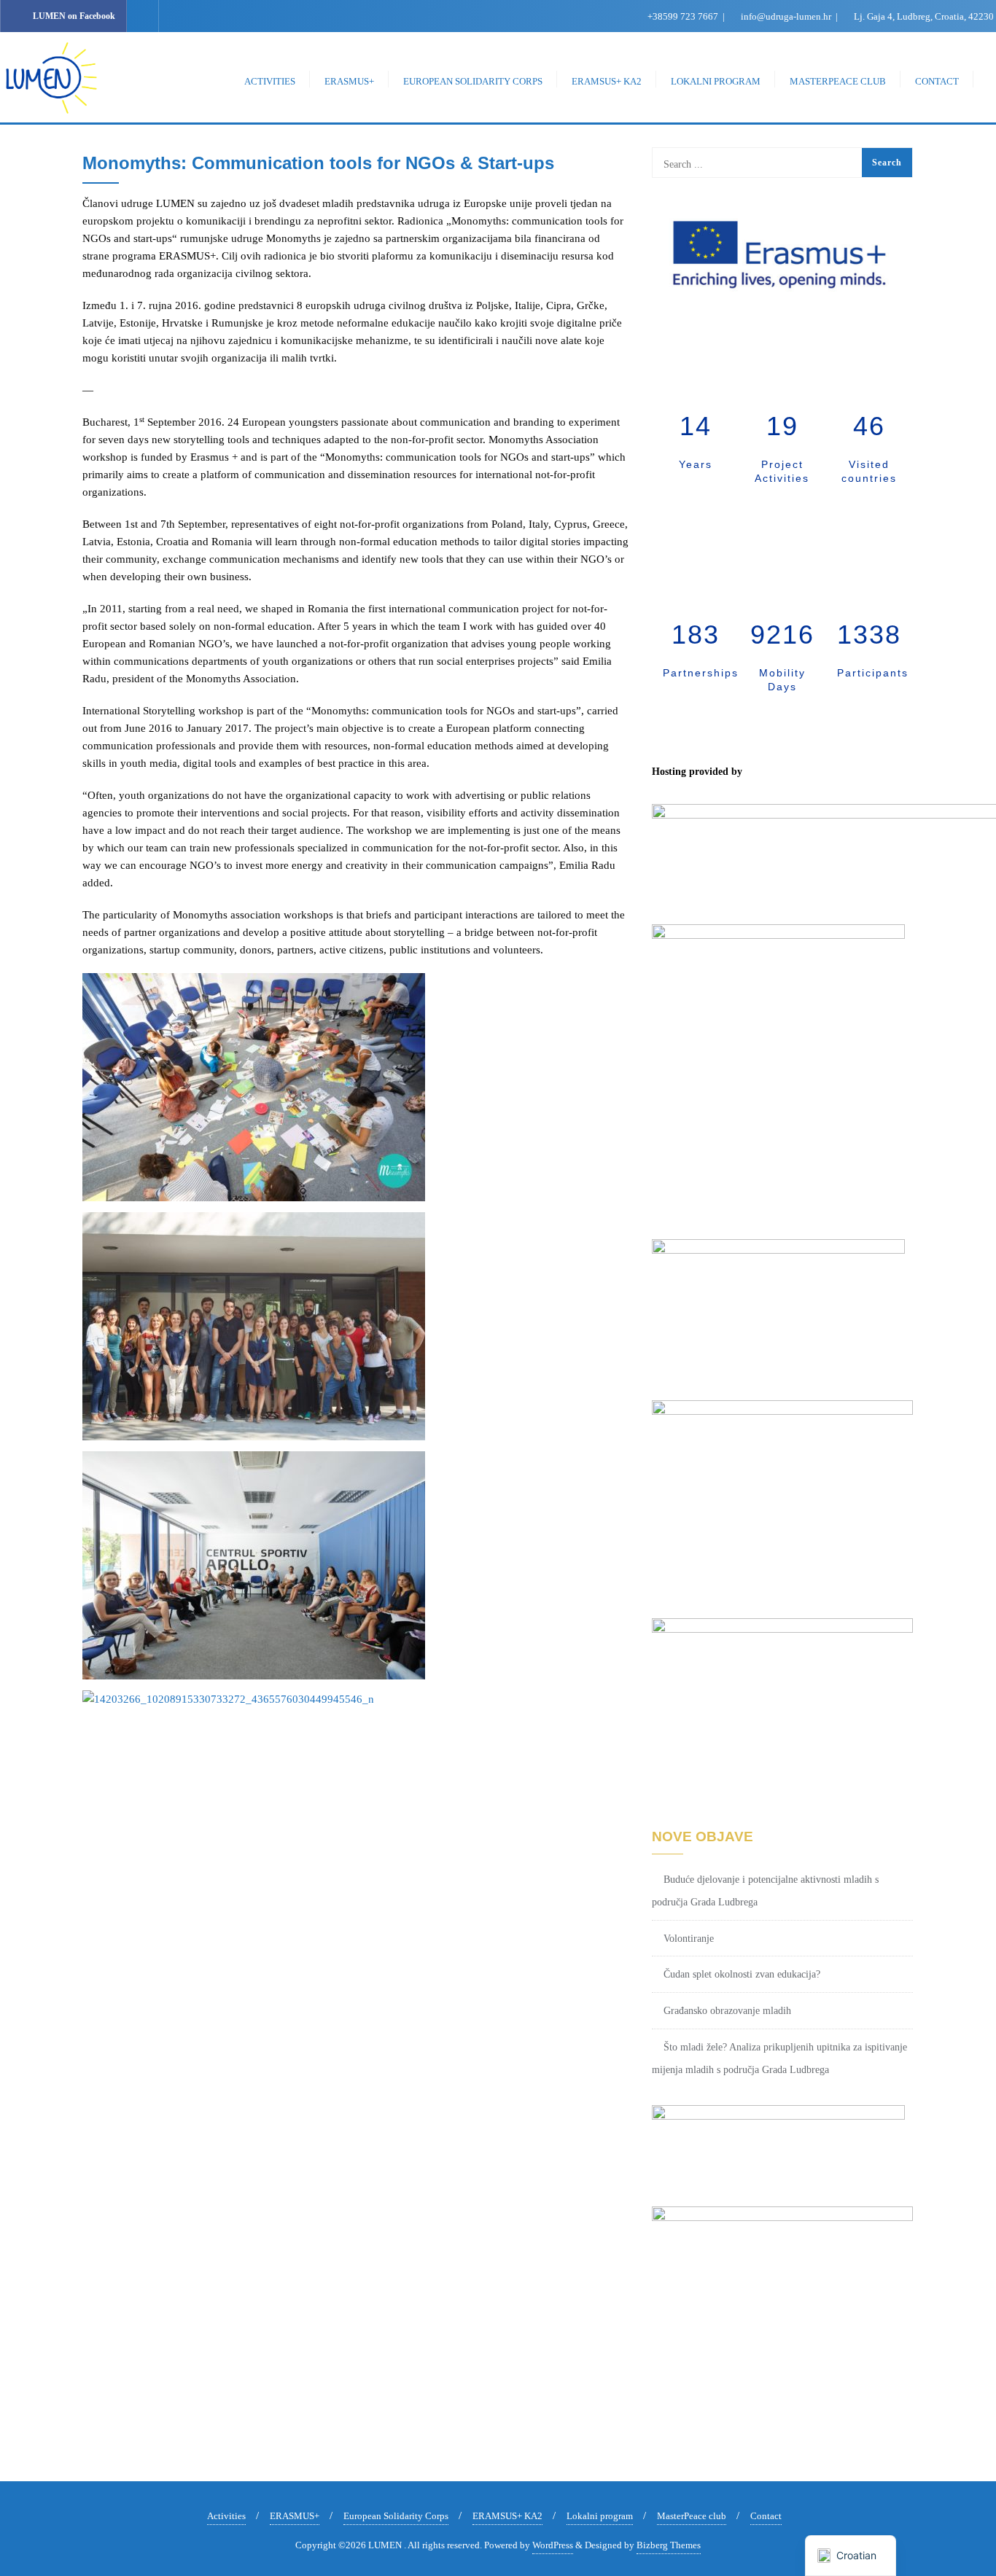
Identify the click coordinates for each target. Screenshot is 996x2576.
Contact (766, 2516)
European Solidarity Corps (396, 2516)
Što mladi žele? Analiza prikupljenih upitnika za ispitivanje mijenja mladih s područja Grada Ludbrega (779, 2058)
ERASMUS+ (295, 2516)
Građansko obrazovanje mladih (727, 2011)
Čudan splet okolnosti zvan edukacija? (742, 1974)
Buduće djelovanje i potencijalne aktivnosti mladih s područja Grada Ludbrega (765, 1891)
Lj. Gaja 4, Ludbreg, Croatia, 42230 (923, 16)
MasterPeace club (692, 2516)
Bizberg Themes (669, 2545)
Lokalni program (600, 2516)
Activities (226, 2516)
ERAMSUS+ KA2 (507, 2516)
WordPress (553, 2545)
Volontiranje (689, 1939)
